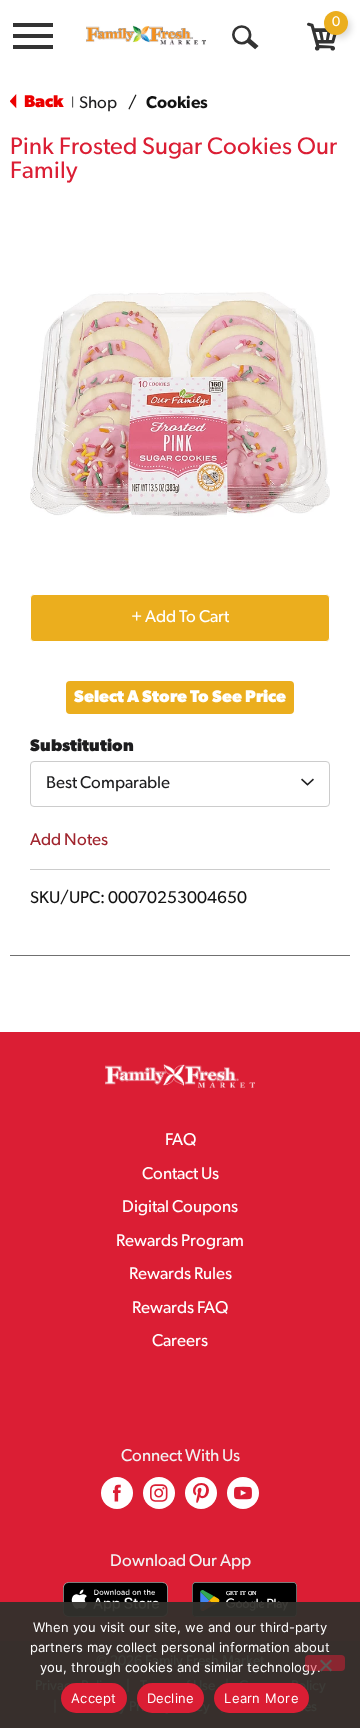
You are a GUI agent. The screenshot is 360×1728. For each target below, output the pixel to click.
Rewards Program (180, 1241)
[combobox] (180, 784)
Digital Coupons (180, 1207)
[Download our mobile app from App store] (115, 1599)
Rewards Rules (180, 1274)
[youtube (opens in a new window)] (243, 1500)
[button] (180, 617)
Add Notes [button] (69, 840)
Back (42, 102)
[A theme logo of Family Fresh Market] (146, 35)
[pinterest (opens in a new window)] (201, 1500)
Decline (171, 1698)
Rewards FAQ (180, 1308)
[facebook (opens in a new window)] (117, 1500)
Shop (98, 103)
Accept (94, 1698)
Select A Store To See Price (180, 697)
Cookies (177, 103)
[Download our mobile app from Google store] (244, 1599)
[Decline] (325, 1663)
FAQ (180, 1140)
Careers (180, 1341)
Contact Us (180, 1174)
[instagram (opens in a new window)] (159, 1500)
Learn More (261, 1698)
